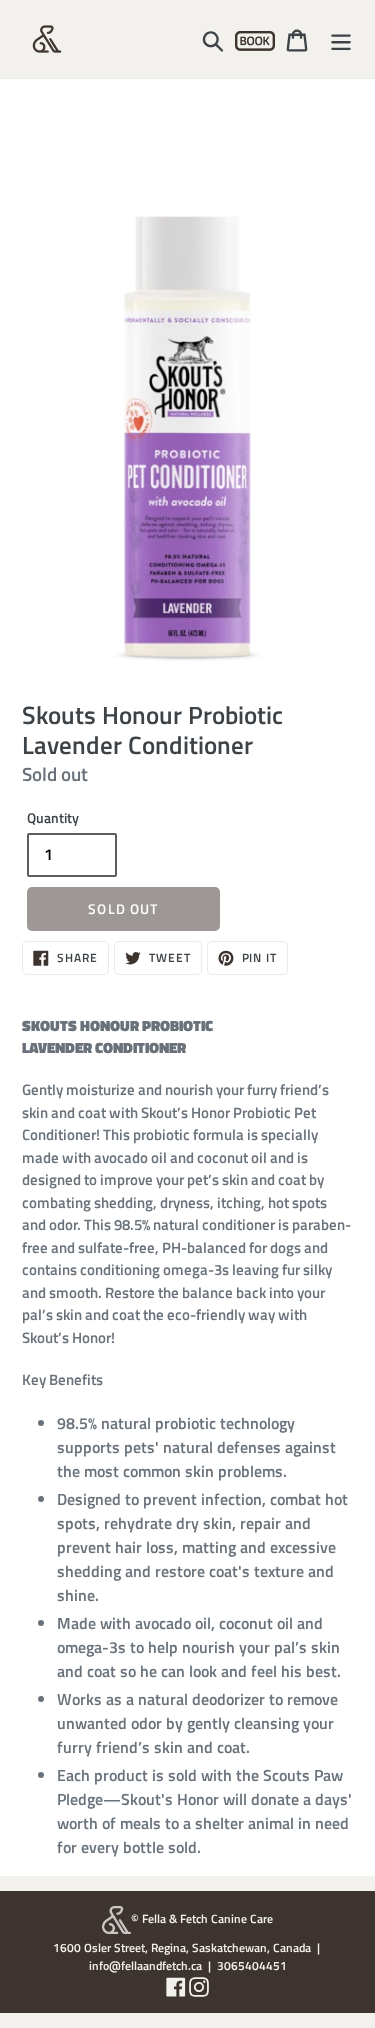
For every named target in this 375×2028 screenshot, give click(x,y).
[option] (187, 385)
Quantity (53, 817)
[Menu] (341, 39)
